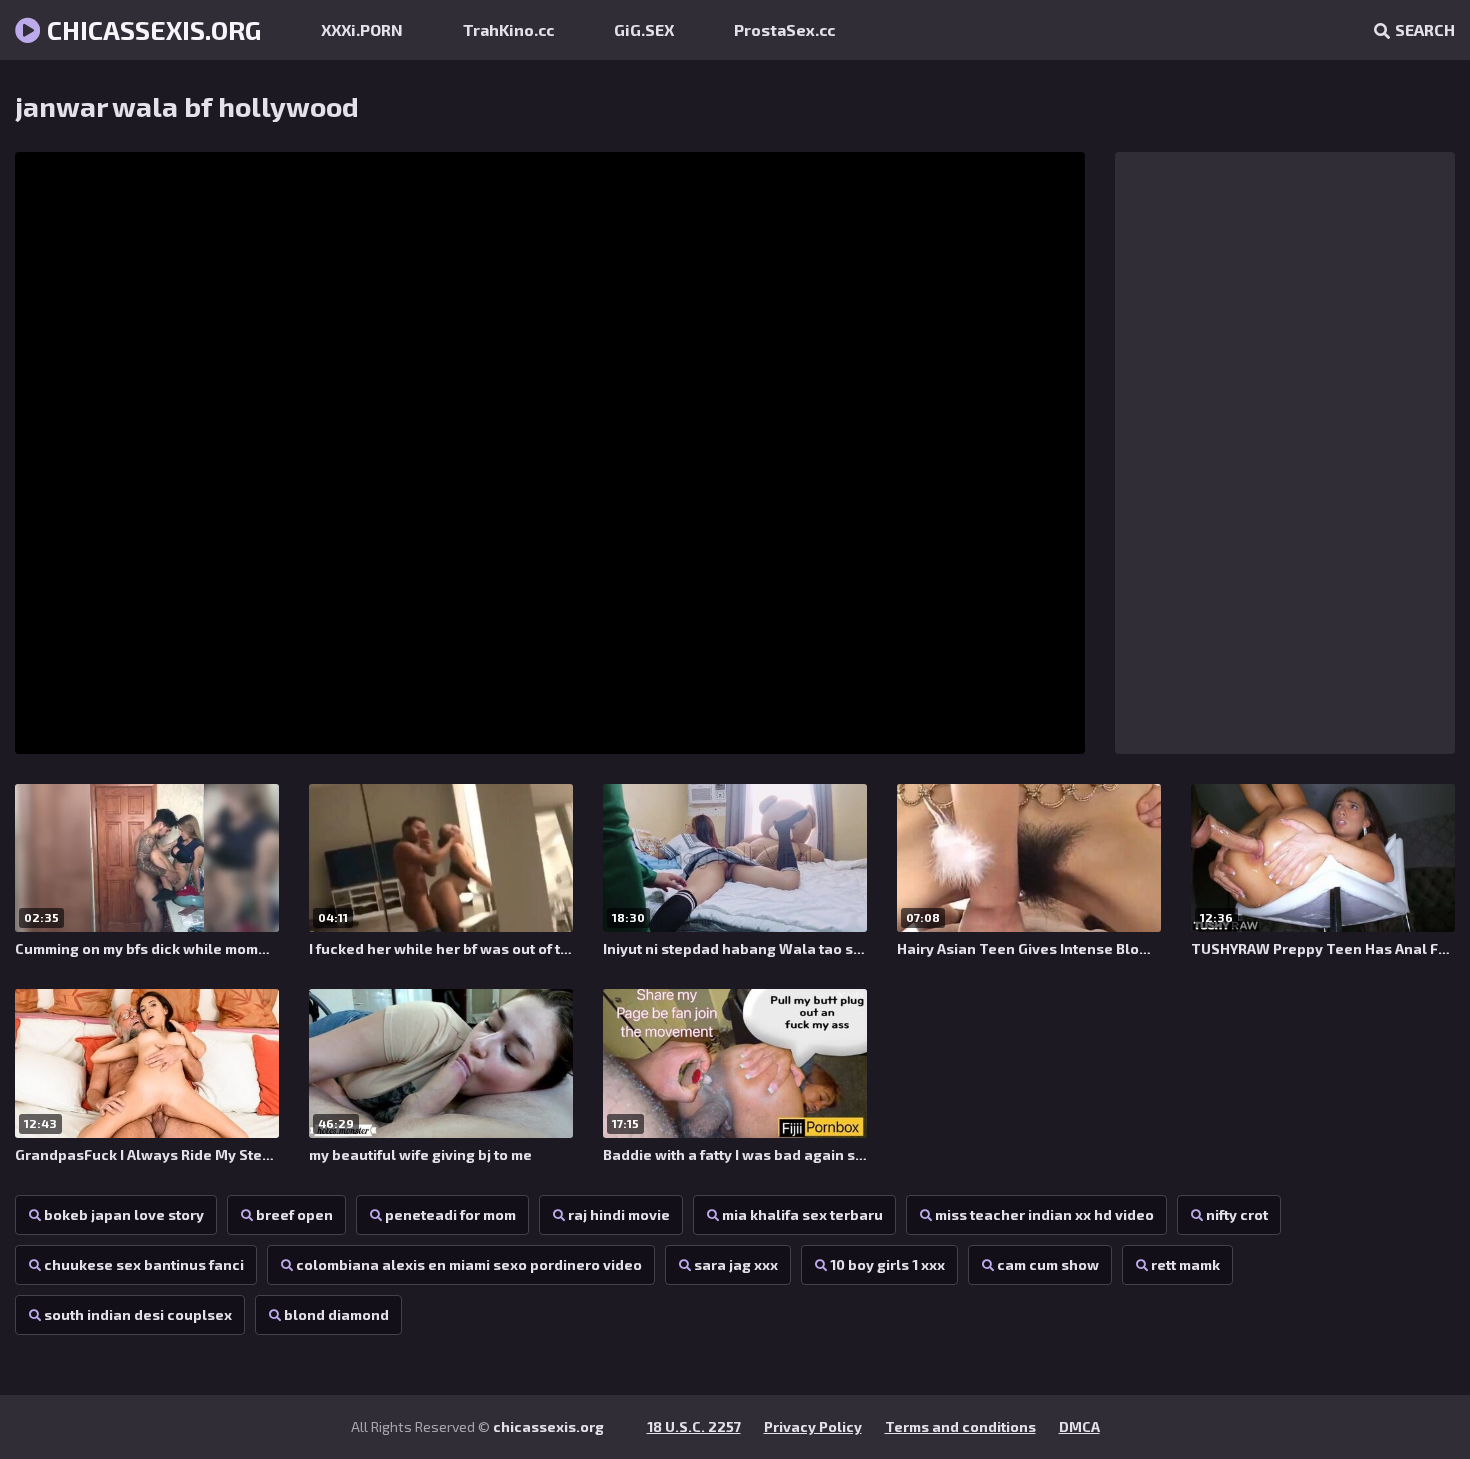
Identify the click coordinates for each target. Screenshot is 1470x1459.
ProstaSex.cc (784, 29)
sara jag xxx (736, 1264)
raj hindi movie (619, 1214)
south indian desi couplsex (138, 1314)
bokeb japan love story (124, 1214)
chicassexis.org (151, 29)
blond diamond (336, 1314)
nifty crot (1237, 1214)
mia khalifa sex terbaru (802, 1214)
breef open (294, 1214)
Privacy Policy (813, 1426)
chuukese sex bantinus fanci (144, 1264)
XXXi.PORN (362, 29)
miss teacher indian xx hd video (1044, 1214)
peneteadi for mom (450, 1214)
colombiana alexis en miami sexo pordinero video (469, 1264)
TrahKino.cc (508, 29)
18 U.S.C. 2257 (694, 1426)
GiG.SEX (644, 29)
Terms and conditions (960, 1426)
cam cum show (1048, 1264)
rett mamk (1185, 1264)
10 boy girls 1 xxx (887, 1264)
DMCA (1079, 1426)
